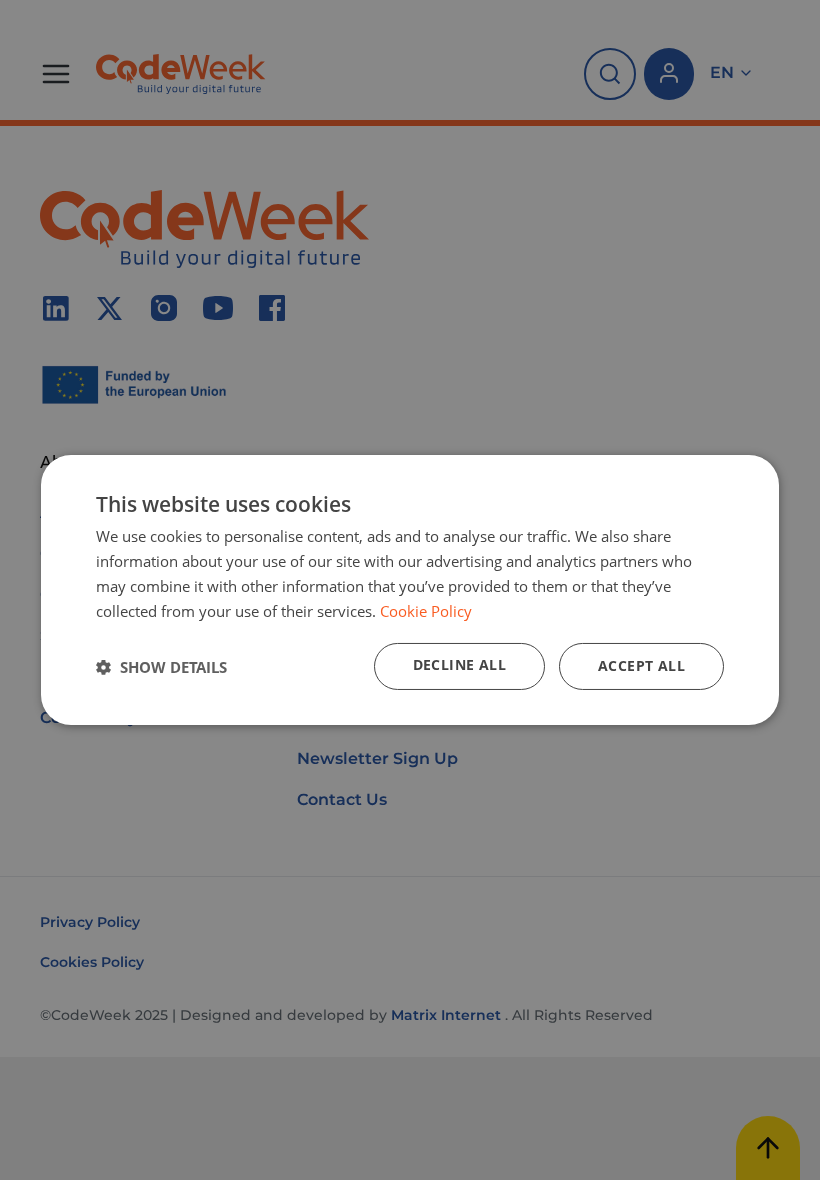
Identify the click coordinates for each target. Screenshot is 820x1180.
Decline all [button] (459, 664)
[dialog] (410, 590)
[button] (161, 667)
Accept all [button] (641, 665)
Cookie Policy (426, 611)
